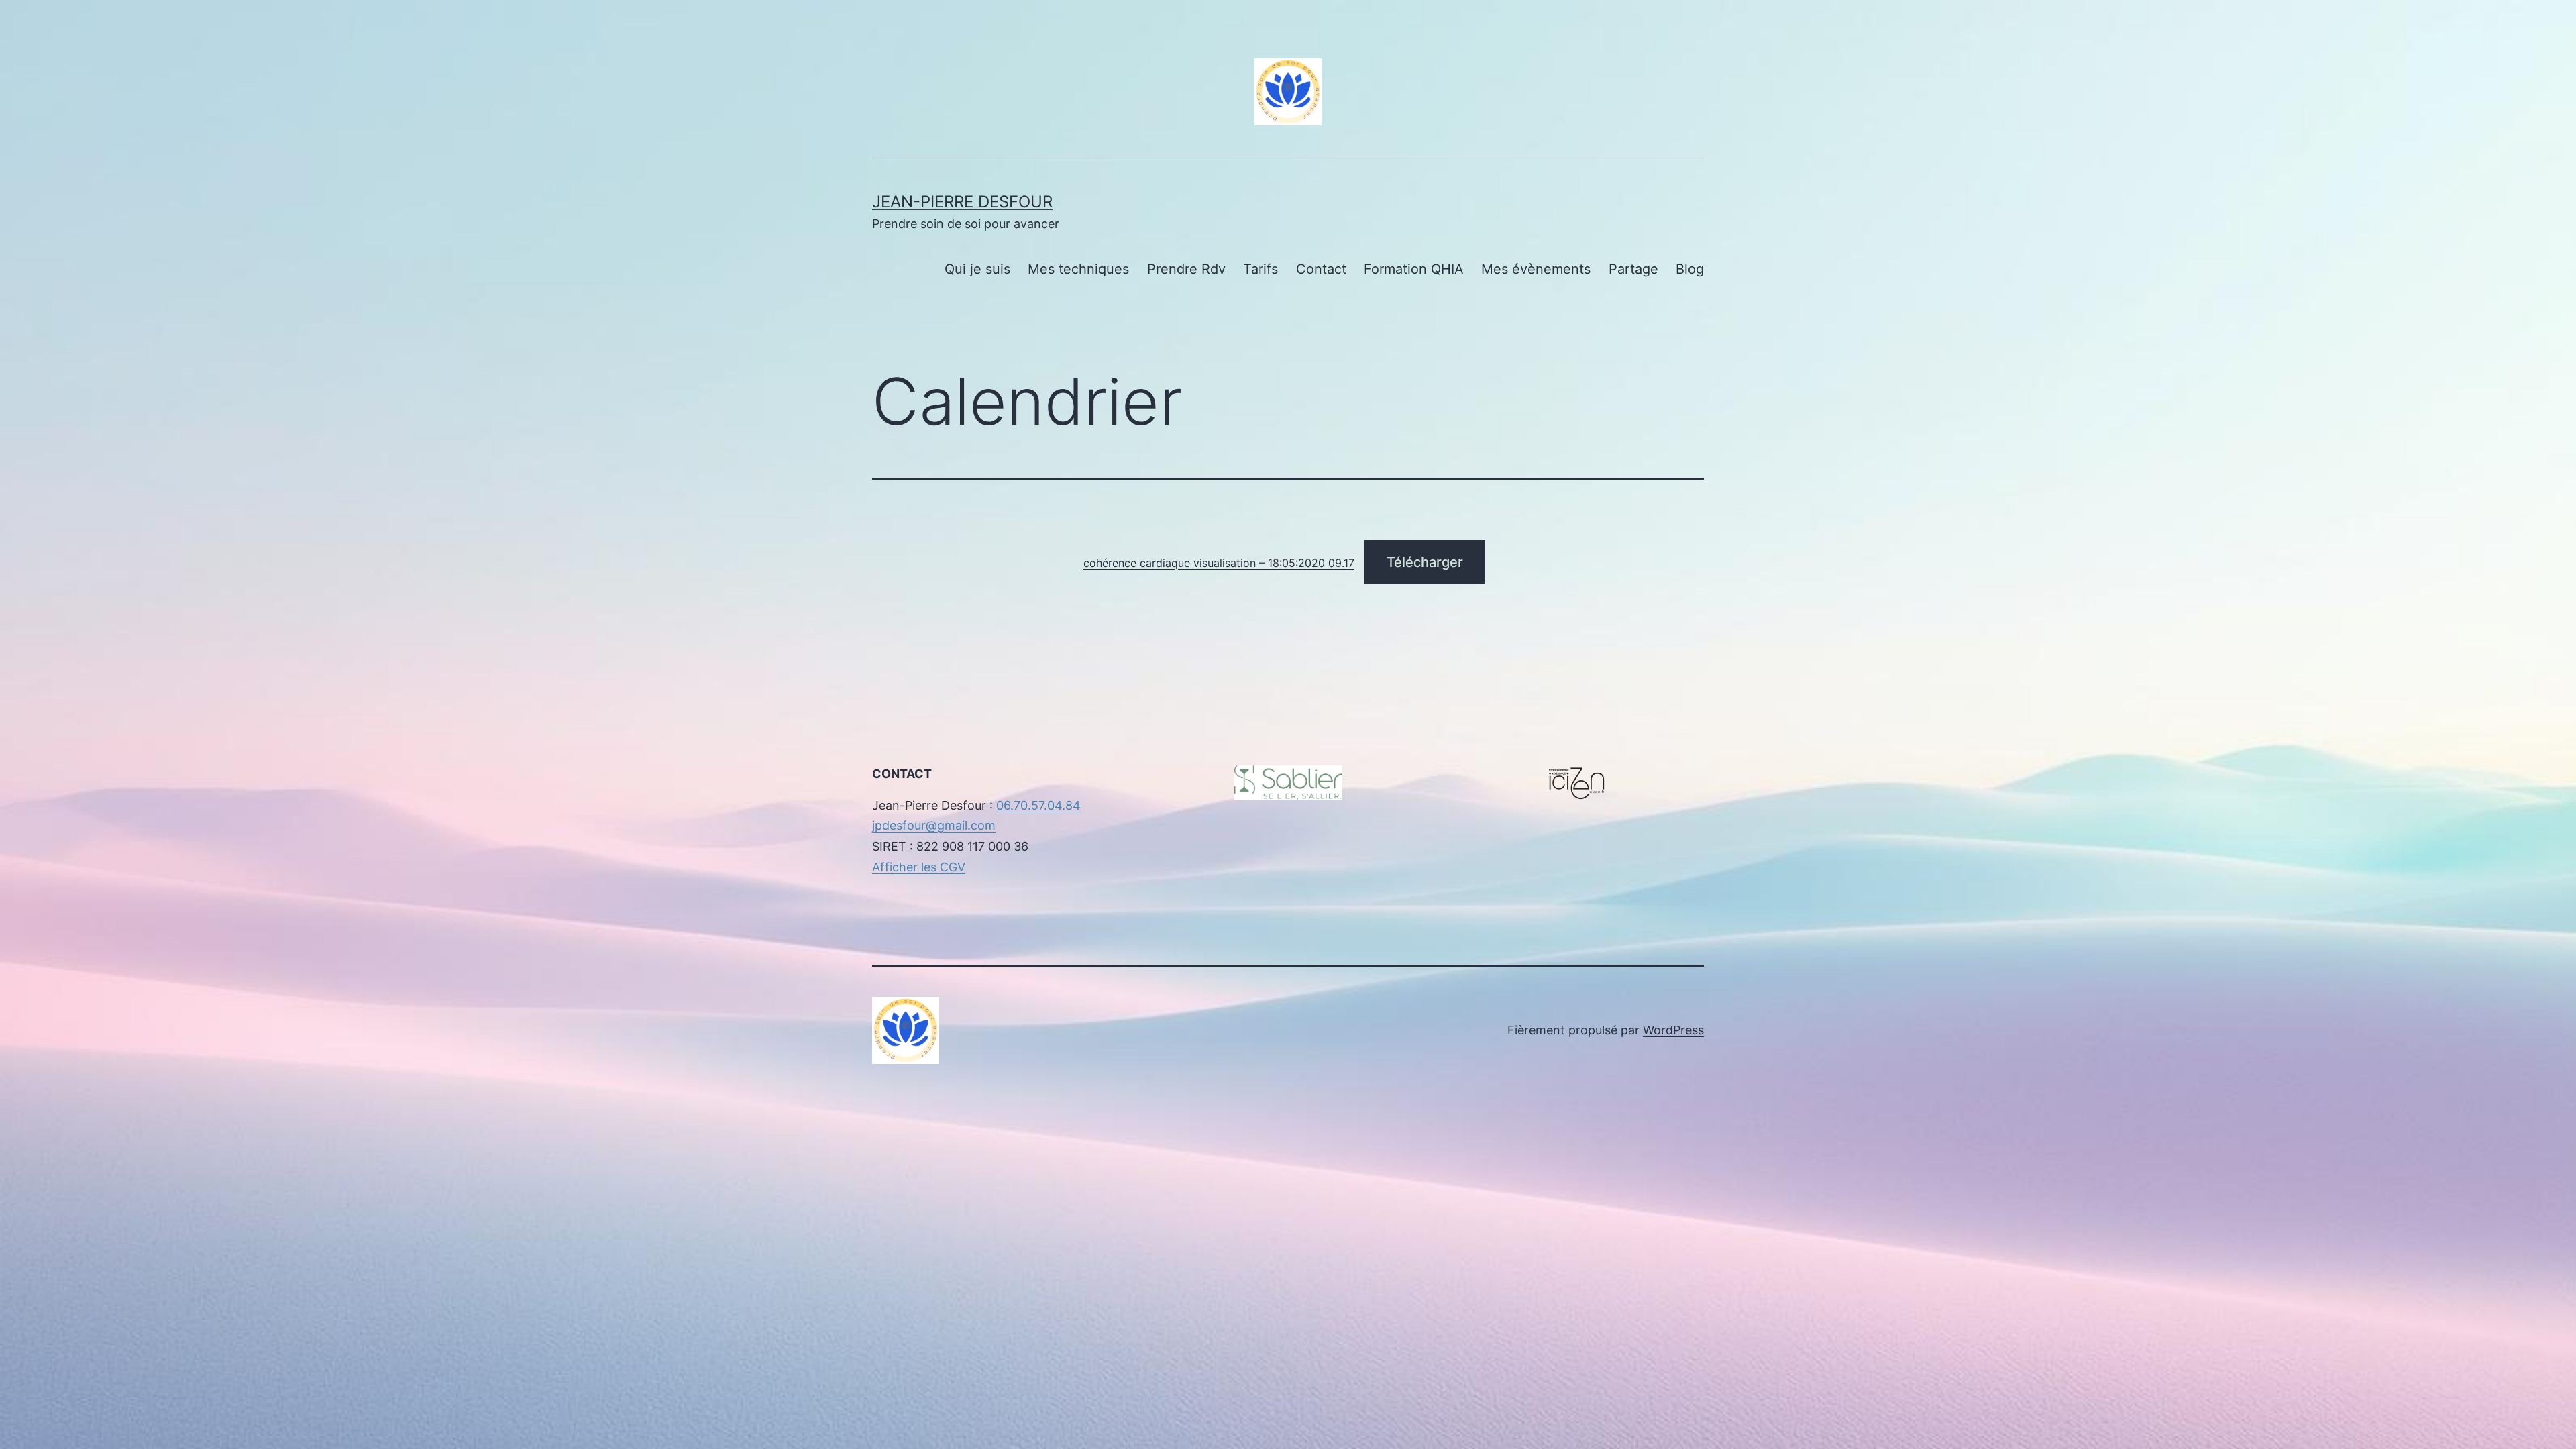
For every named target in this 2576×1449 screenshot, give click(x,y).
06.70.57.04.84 (1038, 805)
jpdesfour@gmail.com (934, 825)
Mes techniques (1078, 269)
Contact (1321, 269)
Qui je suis (977, 269)
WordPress (1673, 1030)
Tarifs (1260, 269)
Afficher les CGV (919, 867)
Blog (1690, 269)
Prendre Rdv (1186, 269)
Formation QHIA (1414, 269)
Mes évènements (1536, 269)
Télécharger (1425, 562)
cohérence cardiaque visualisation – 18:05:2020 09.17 (1219, 563)
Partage (1633, 269)
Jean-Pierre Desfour (962, 202)
